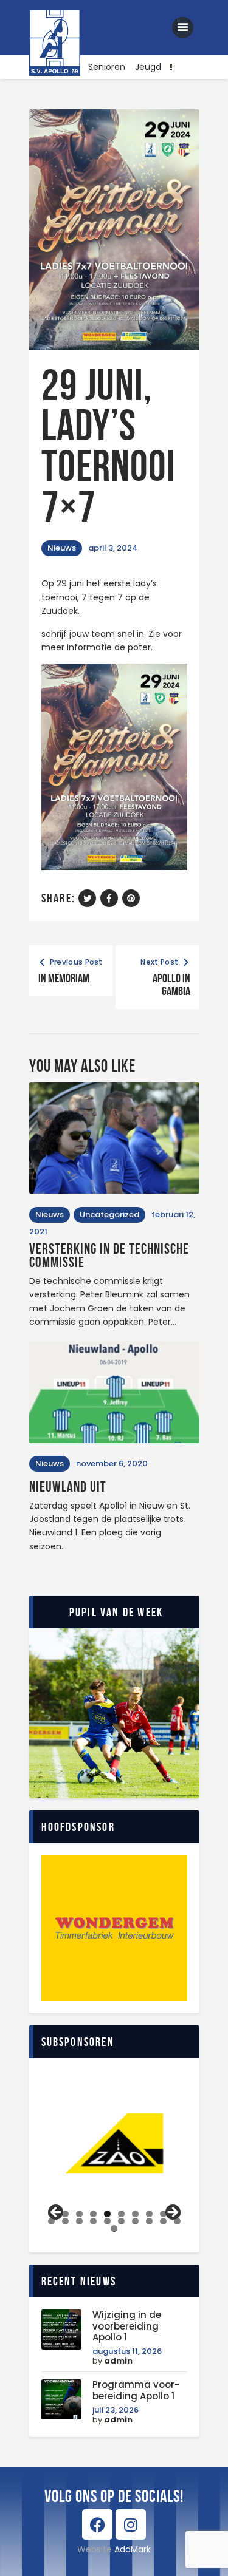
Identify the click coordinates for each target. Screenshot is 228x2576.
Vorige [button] (57, 2213)
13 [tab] (80, 2221)
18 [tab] (150, 2221)
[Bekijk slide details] (114, 2143)
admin (118, 2361)
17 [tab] (136, 2221)
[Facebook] (97, 2524)
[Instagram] (131, 2524)
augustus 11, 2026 (127, 2351)
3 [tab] (79, 2214)
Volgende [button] (172, 2213)
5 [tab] (107, 2214)
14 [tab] (93, 2221)
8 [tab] (149, 2214)
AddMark (133, 2549)
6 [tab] (121, 2214)
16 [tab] (122, 2221)
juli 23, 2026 (116, 2410)
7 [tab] (135, 2214)
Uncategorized (109, 1215)
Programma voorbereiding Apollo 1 (136, 2391)
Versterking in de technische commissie (109, 1256)
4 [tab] (93, 2214)
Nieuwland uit (68, 1487)
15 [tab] (108, 2221)
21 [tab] (115, 2228)
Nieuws (62, 548)
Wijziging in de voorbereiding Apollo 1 (127, 2326)
